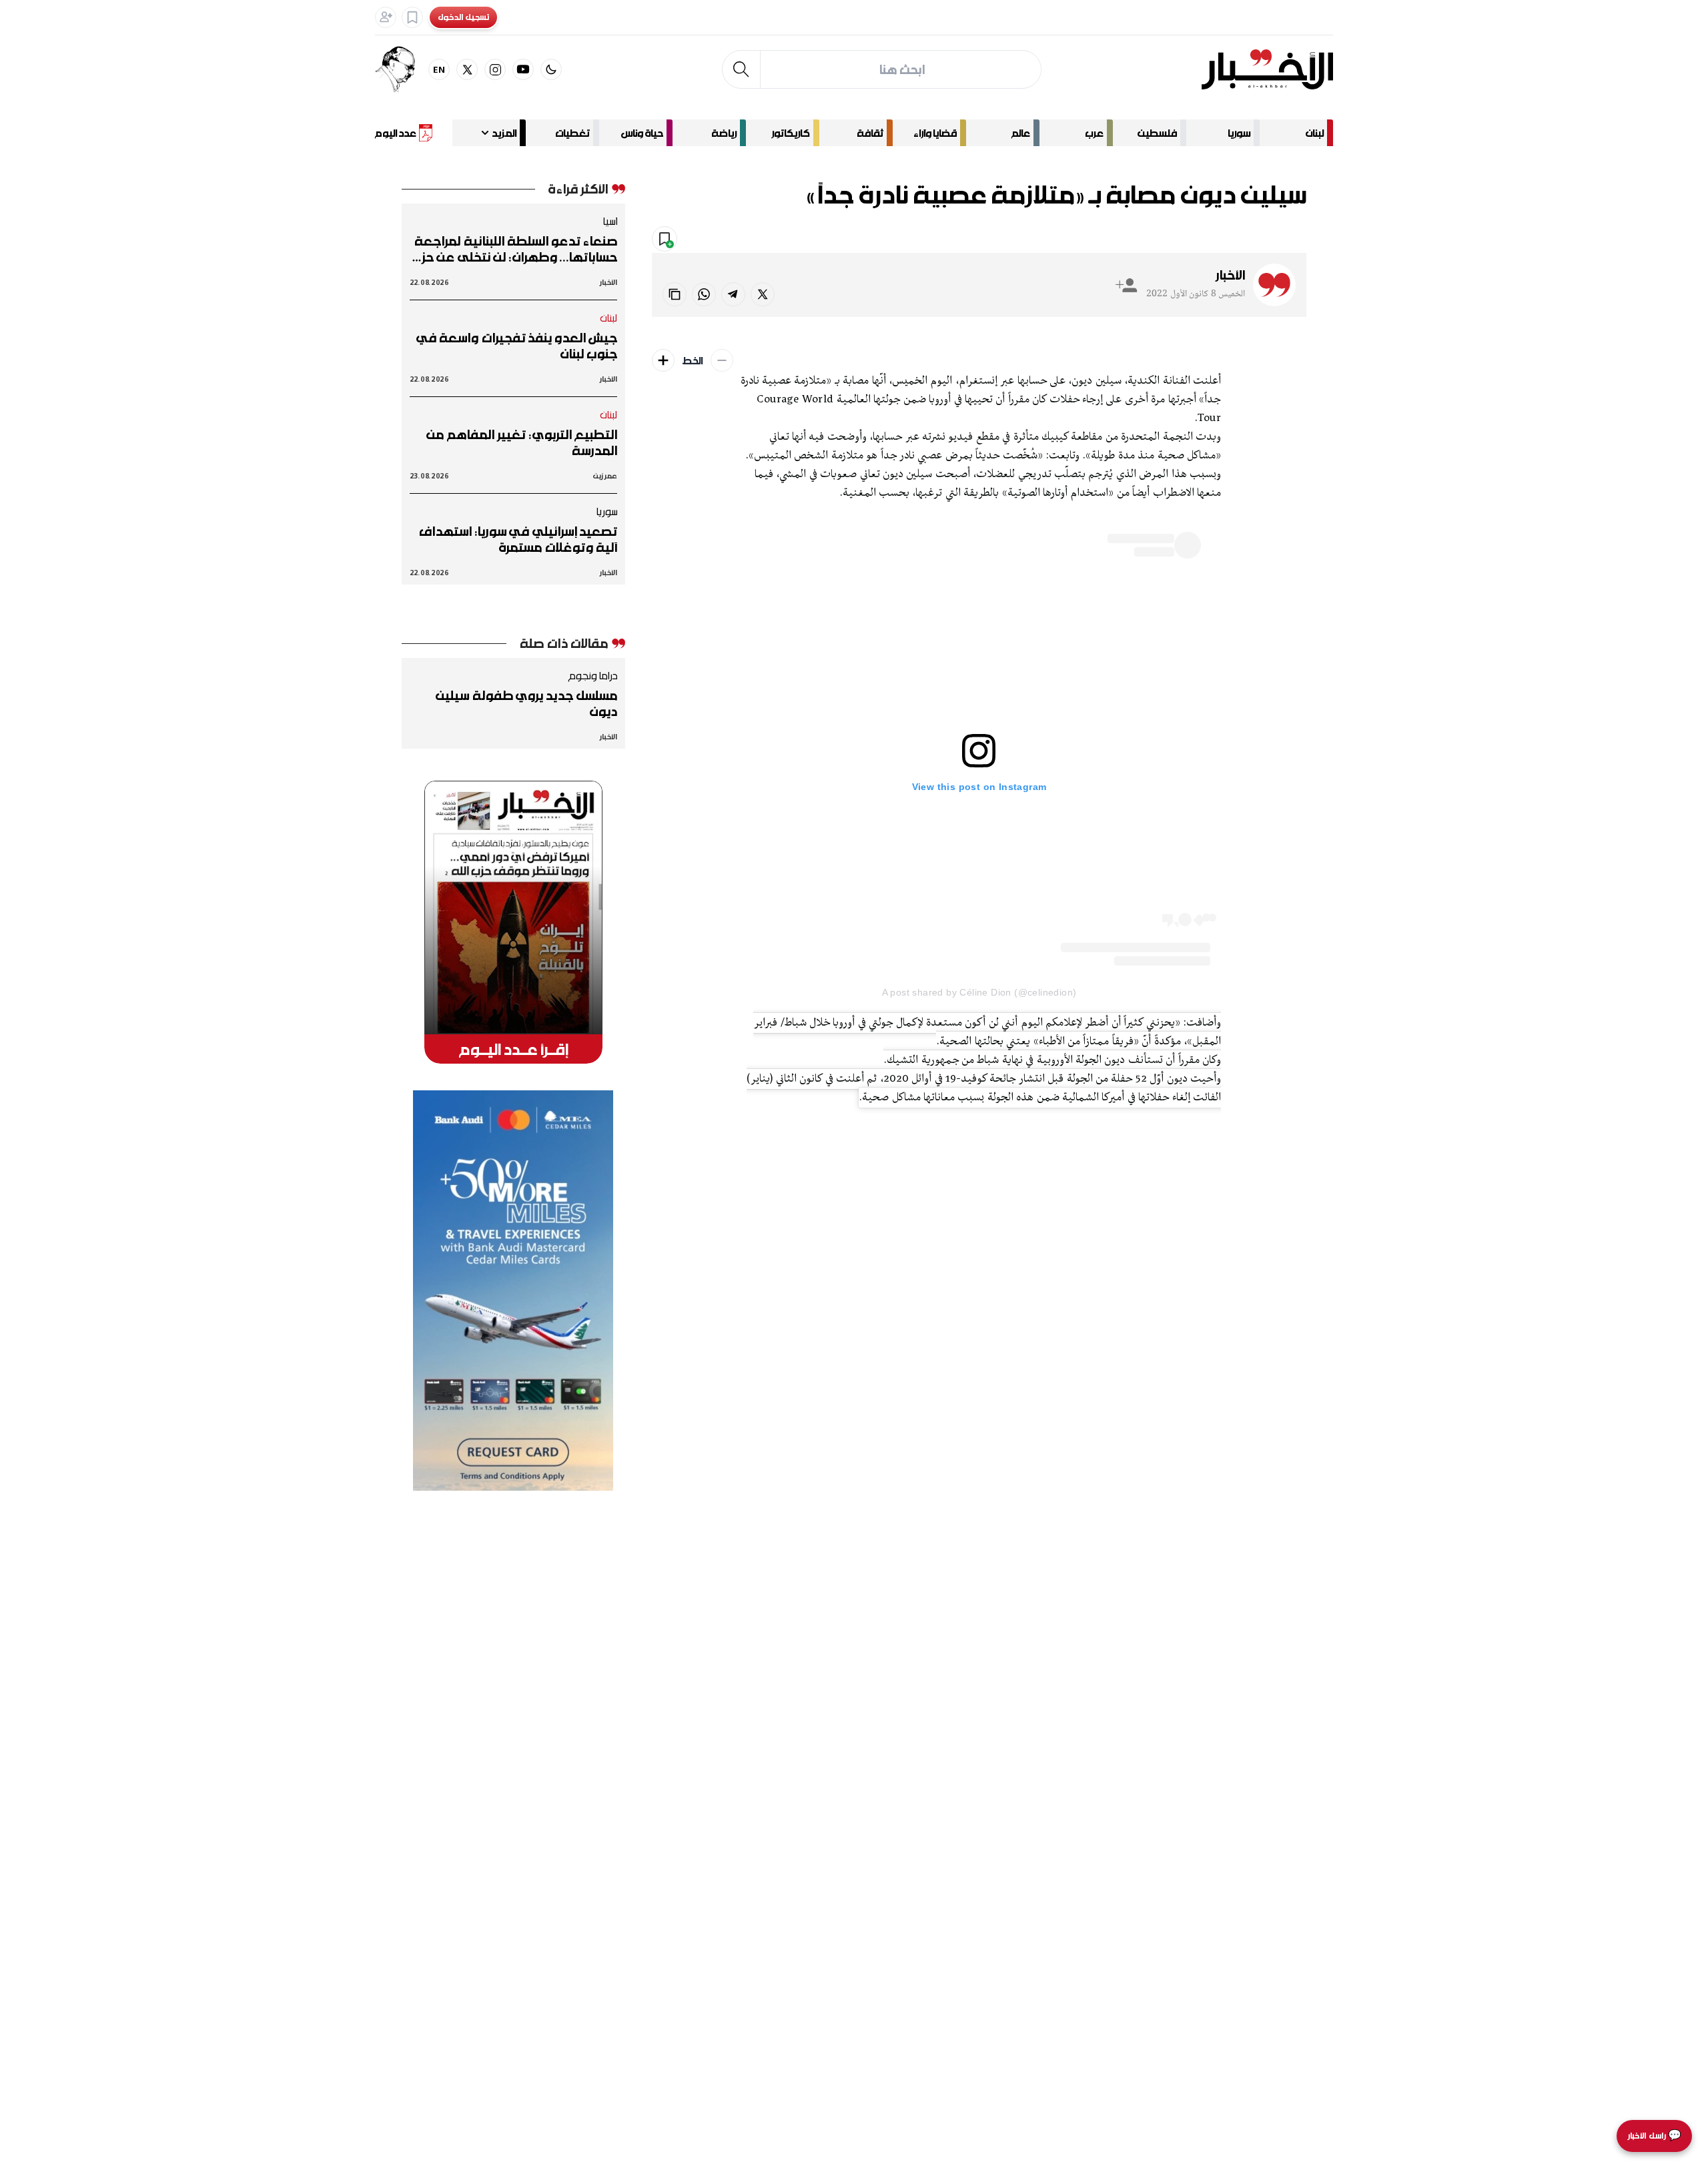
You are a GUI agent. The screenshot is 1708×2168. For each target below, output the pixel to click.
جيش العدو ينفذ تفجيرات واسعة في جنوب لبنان (517, 346)
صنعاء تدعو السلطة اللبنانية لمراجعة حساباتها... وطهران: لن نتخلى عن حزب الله (514, 249)
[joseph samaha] (402, 69)
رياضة (724, 133)
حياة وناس (642, 133)
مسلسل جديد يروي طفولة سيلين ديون (526, 703)
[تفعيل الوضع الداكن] (551, 69)
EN (439, 69)
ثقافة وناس (1270, 240)
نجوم (1211, 240)
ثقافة (870, 133)
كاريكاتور (791, 133)
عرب (1094, 133)
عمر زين (605, 475)
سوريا (1239, 133)
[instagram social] (495, 69)
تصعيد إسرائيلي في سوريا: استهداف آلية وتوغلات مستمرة (518, 539)
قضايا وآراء (935, 133)
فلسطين (1157, 133)
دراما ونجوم (592, 675)
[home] (1267, 69)
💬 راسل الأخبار (1654, 2136)
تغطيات (572, 133)
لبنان (1315, 133)
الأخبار (1230, 275)
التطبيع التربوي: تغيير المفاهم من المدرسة (522, 442)
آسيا (610, 221)
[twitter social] (467, 69)
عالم (1021, 133)
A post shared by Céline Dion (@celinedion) (979, 992)
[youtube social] (523, 69)
